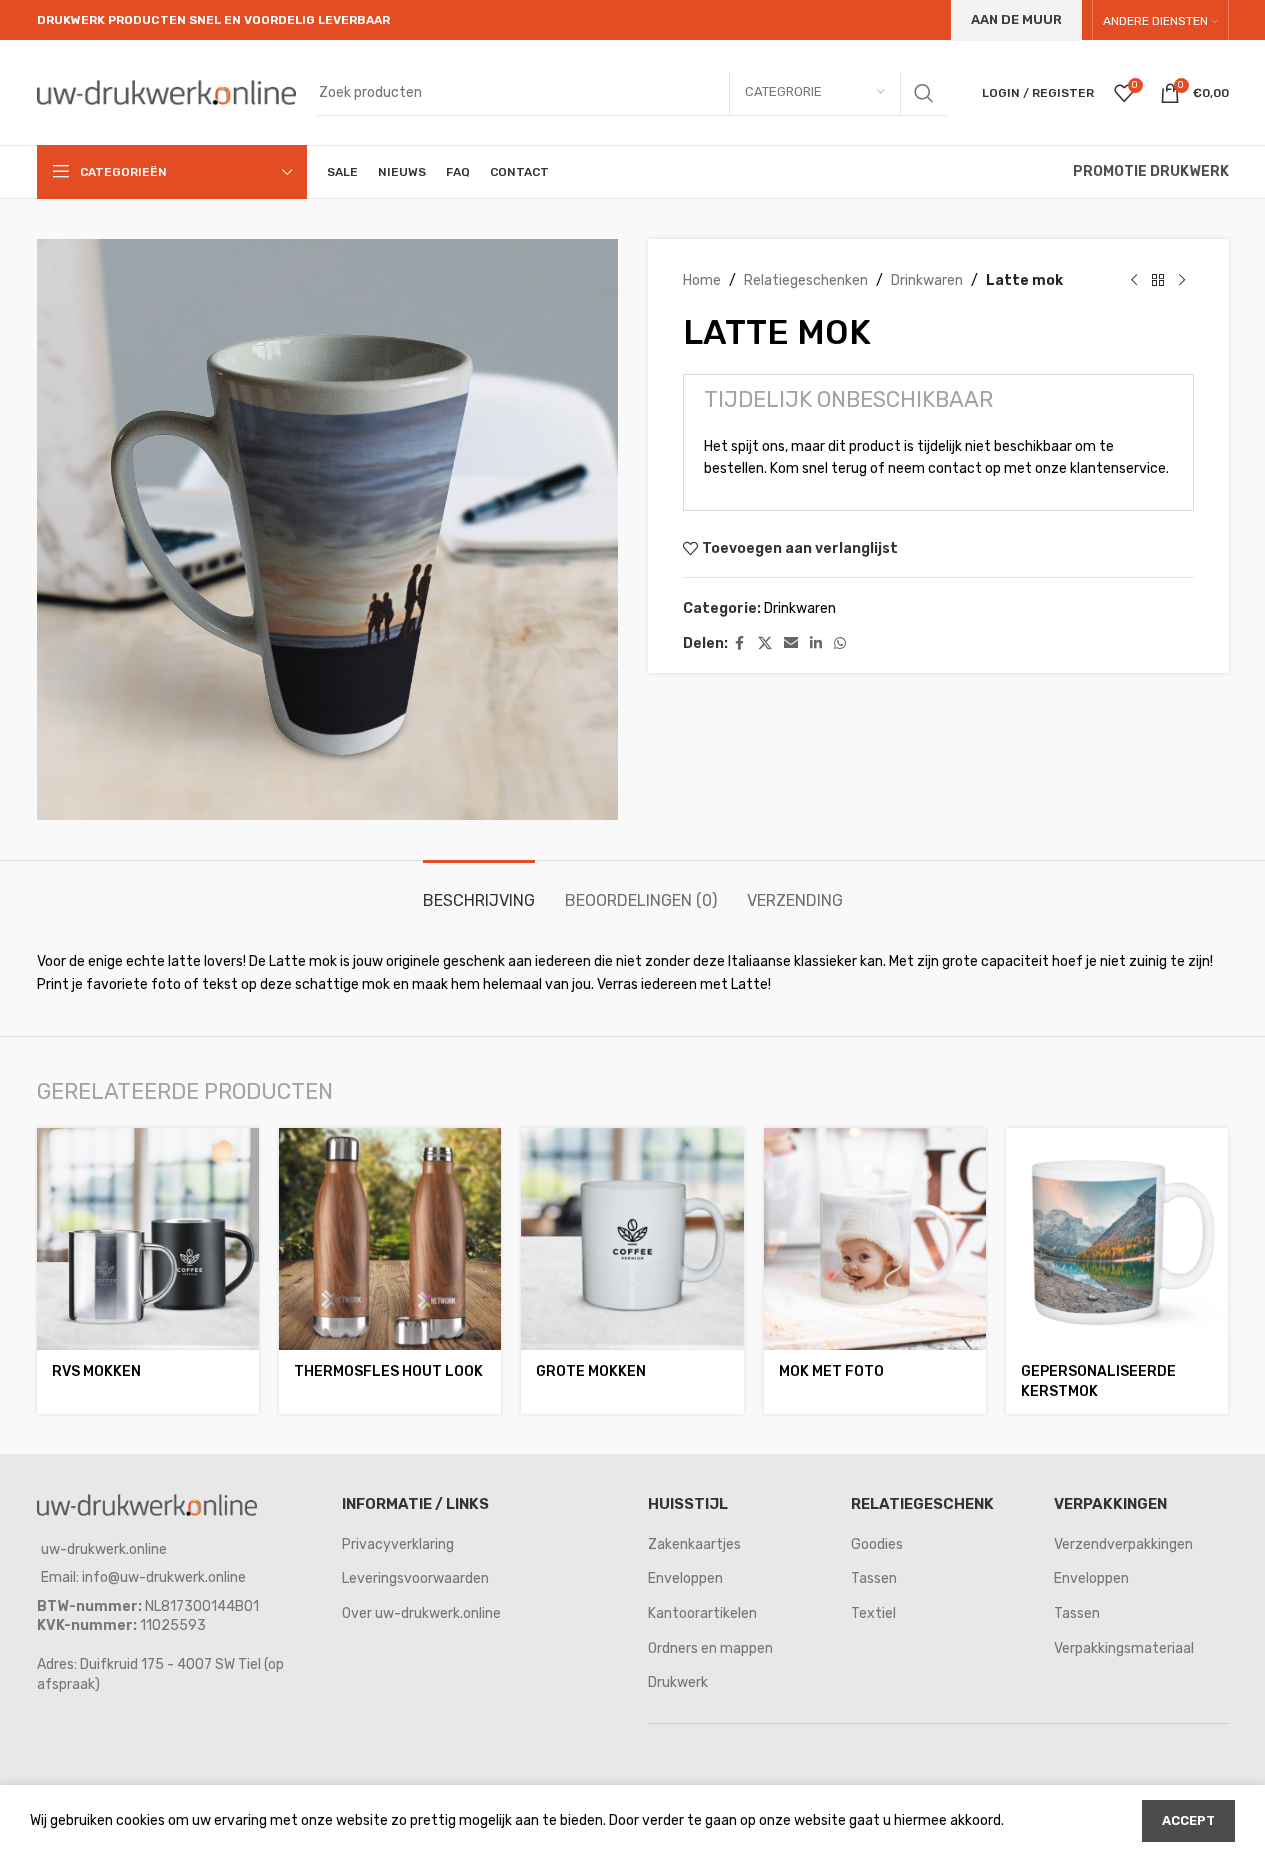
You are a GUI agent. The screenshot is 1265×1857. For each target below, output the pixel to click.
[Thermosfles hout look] (390, 1239)
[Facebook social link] (740, 644)
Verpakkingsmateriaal (1124, 1648)
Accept (1188, 1820)
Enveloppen (685, 1578)
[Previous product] (1134, 281)
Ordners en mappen (710, 1648)
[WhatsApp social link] (840, 644)
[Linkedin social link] (816, 644)
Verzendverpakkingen (1123, 1544)
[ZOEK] (924, 93)
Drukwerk (678, 1682)
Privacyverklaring (398, 1544)
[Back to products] (1158, 281)
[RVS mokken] (148, 1239)
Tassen (874, 1578)
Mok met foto (831, 1371)
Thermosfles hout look (388, 1371)
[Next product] (1182, 281)
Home (702, 280)
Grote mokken (591, 1371)
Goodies (877, 1544)
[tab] (479, 890)
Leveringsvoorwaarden (415, 1578)
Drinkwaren (927, 280)
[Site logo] (167, 91)
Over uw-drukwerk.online (421, 1613)
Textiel (873, 1613)
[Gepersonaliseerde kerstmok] (1117, 1239)
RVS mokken (96, 1371)
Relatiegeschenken (806, 280)
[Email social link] (791, 644)
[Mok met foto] (875, 1239)
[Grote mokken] (632, 1239)
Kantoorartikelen (702, 1613)
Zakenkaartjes (694, 1544)
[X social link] (765, 644)
